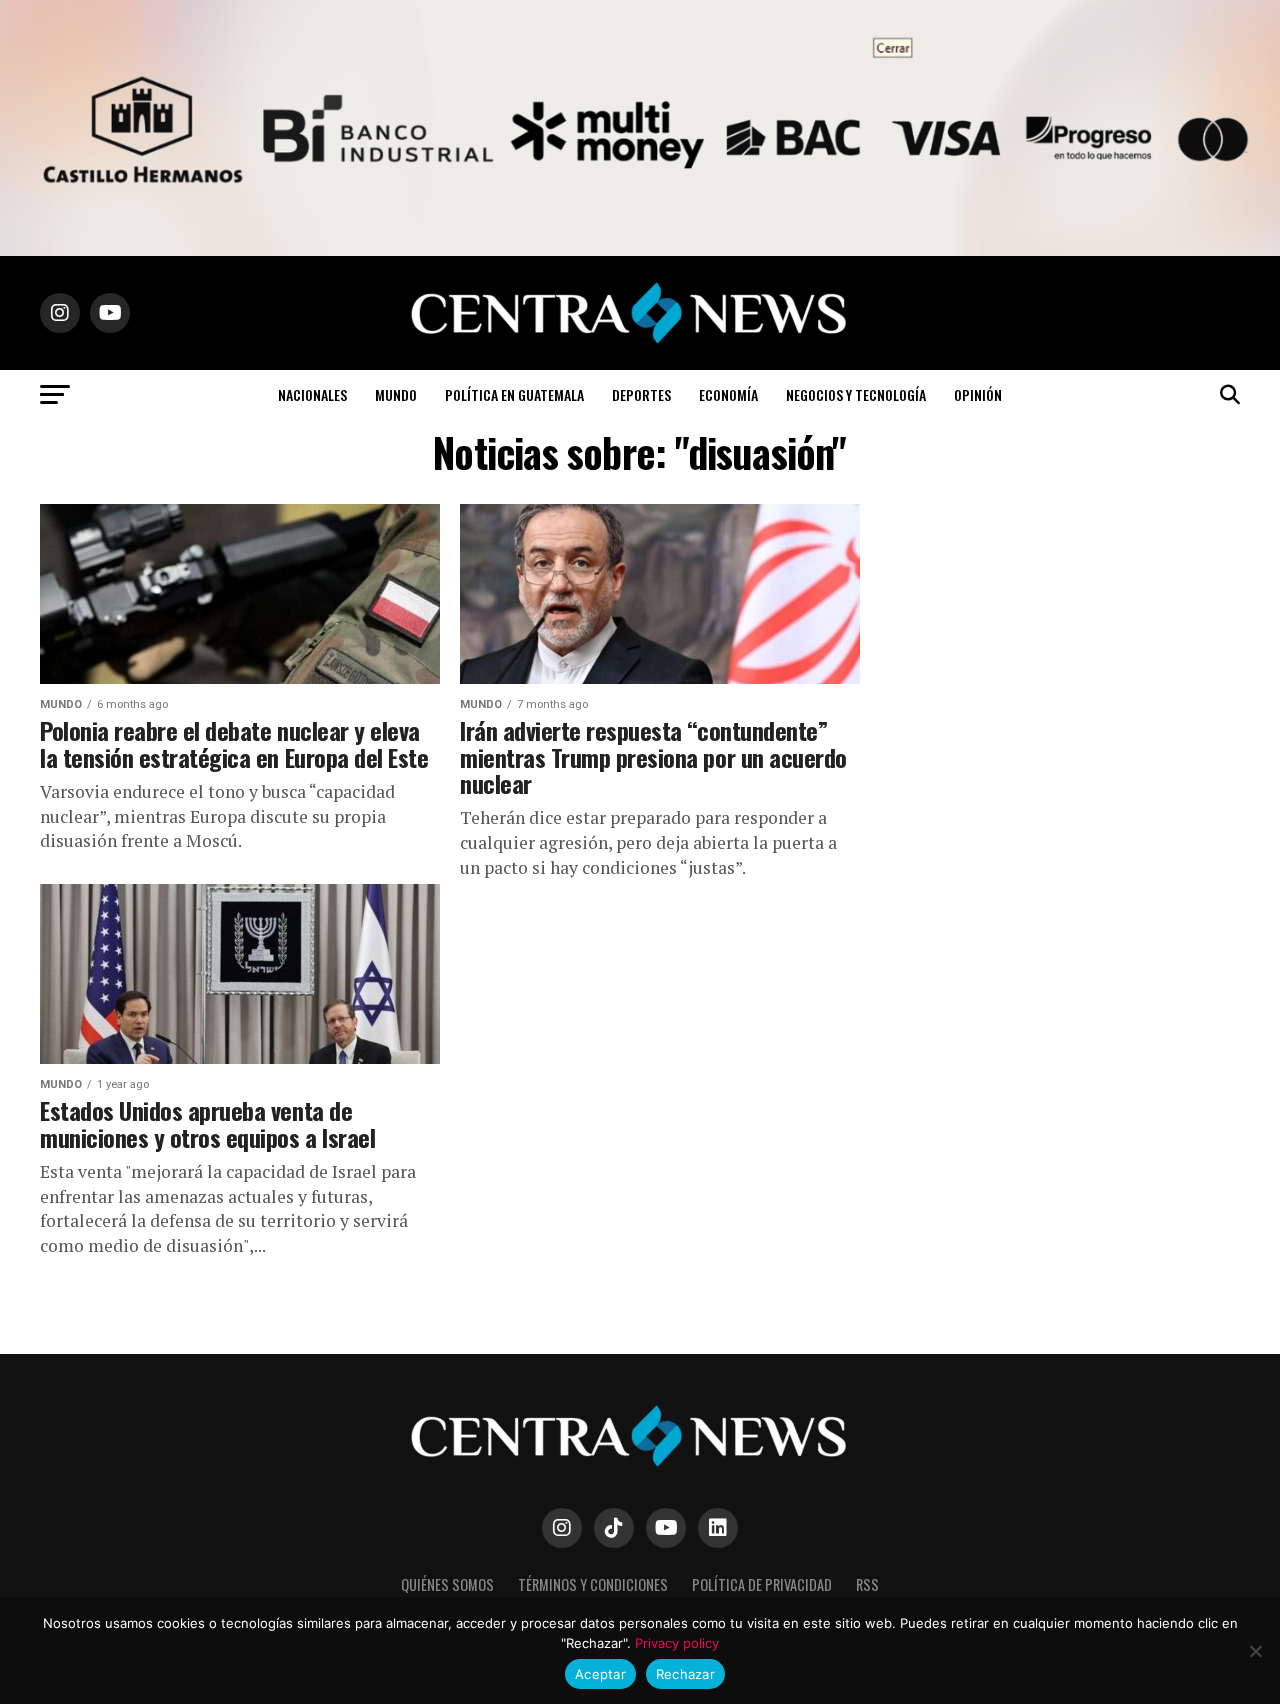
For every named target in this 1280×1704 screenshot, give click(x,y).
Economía (728, 394)
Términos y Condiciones (593, 1584)
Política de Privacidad (762, 1584)
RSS (867, 1584)
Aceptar (600, 1674)
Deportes (641, 394)
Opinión (978, 394)
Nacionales (312, 394)
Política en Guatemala (514, 394)
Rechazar (685, 1674)
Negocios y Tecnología (856, 394)
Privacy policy (677, 1643)
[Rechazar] (1255, 1651)
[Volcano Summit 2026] (640, 250)
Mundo (396, 394)
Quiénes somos (447, 1584)
